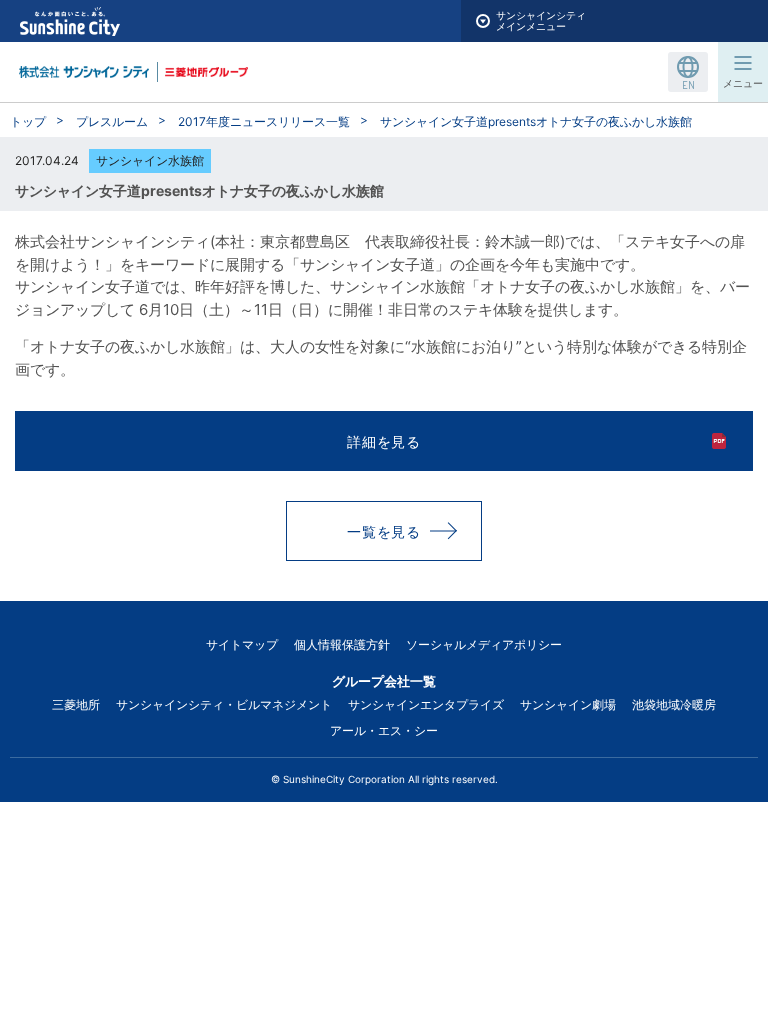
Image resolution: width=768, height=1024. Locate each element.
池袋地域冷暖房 (674, 704)
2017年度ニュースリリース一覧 (264, 121)
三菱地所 (76, 704)
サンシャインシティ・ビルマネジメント (224, 704)
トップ (28, 121)
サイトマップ (242, 644)
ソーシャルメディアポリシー (484, 644)
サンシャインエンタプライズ (426, 704)
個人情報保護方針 (342, 644)
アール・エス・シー (384, 730)
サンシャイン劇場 (568, 704)
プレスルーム (112, 121)
